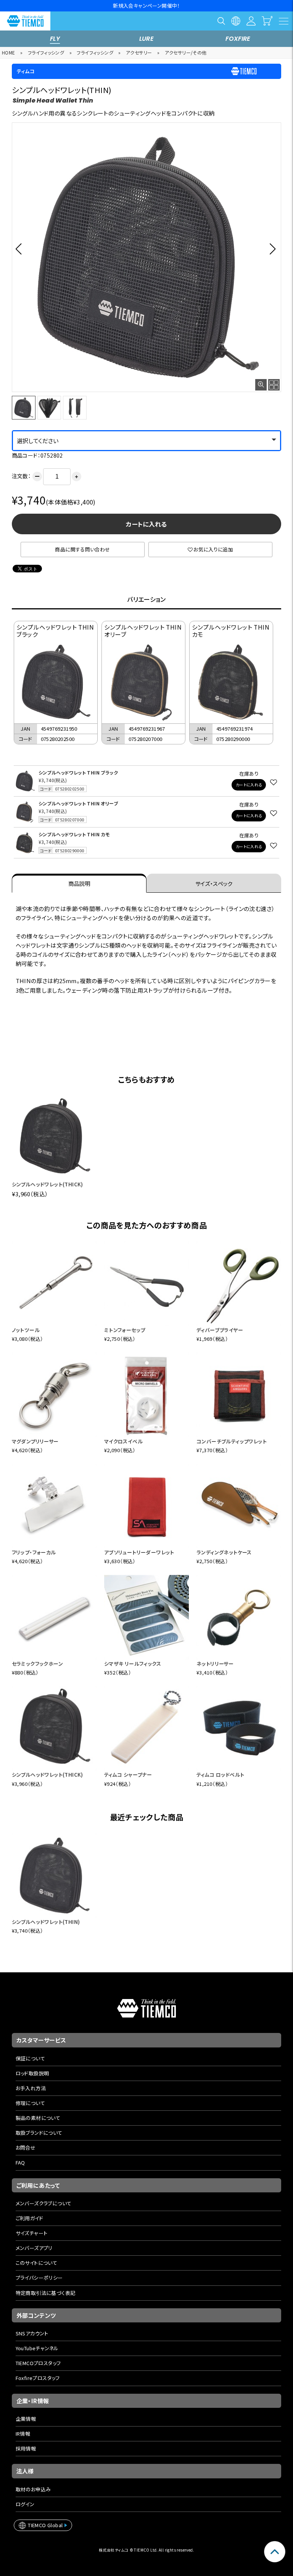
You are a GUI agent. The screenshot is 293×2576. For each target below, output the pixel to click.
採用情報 (26, 2448)
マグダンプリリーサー (35, 1441)
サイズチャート (32, 2233)
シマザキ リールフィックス (133, 1664)
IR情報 (23, 2434)
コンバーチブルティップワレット (232, 1441)
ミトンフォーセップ (125, 1330)
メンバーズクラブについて (44, 2203)
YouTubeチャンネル (37, 2348)
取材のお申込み (33, 2489)
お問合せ (26, 2148)
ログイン (25, 2504)
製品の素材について (38, 2118)
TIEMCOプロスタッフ (38, 2363)
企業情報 (26, 2419)
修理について (30, 2103)
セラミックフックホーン (37, 1664)
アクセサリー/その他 (186, 52)
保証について (30, 2058)
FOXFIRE (238, 39)
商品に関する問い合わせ (82, 549)
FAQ (20, 2162)
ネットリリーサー (215, 1664)
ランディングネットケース (224, 1552)
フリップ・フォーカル (34, 1552)
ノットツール (26, 1330)
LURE (147, 39)
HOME (9, 52)
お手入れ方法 (31, 2088)
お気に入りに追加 (213, 549)
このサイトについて (37, 2263)
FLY (55, 39)
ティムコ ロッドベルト (220, 1775)
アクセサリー (139, 52)
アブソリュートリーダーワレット (139, 1552)
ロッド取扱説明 (32, 2073)
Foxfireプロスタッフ (38, 2378)
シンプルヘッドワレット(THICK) (47, 1184)
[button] (21, 249)
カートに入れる (146, 524)
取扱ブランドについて (39, 2133)
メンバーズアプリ (34, 2248)
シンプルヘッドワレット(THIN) (46, 1922)
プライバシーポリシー (39, 2278)
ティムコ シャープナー (128, 1775)
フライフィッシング (46, 52)
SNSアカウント (32, 2333)
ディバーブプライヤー (220, 1330)
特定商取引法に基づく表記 (46, 2293)
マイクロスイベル (123, 1441)
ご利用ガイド (29, 2218)
